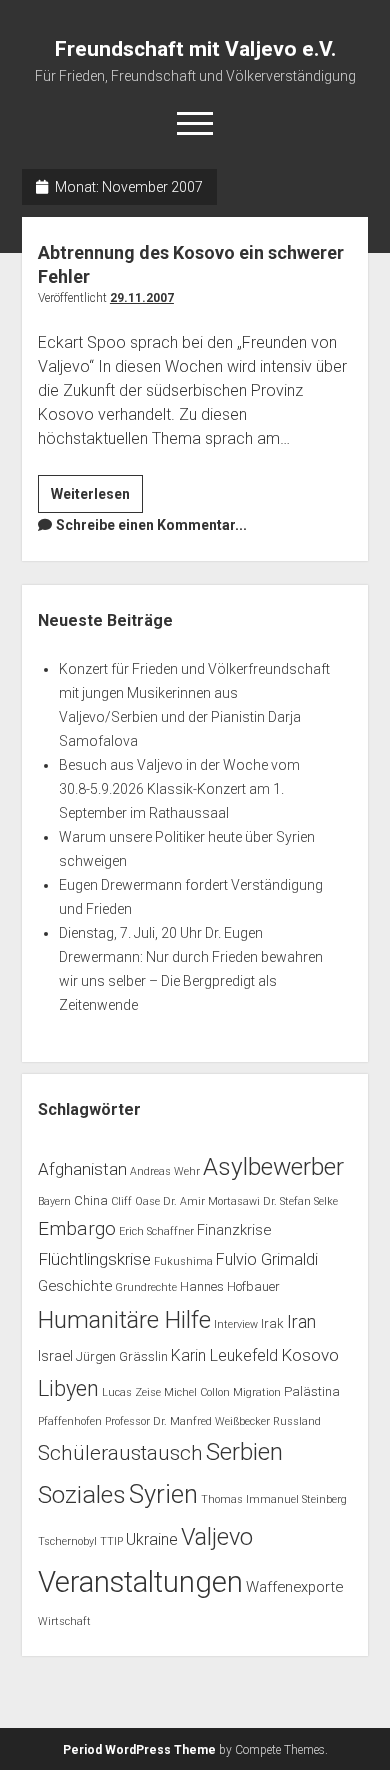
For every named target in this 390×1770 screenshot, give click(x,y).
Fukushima (183, 1261)
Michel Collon (197, 1392)
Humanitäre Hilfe (124, 1320)
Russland (297, 1421)
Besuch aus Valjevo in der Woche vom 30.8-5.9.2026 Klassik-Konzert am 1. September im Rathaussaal (179, 789)
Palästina (312, 1391)
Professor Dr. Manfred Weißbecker (187, 1421)
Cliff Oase (135, 1201)
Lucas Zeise (131, 1392)
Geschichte (75, 1286)
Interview (236, 1324)
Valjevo (217, 1537)
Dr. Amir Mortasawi (211, 1201)
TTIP (111, 1541)
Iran (301, 1321)
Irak (272, 1323)
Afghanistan (82, 1169)
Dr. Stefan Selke (300, 1201)
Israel (55, 1356)
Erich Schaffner (156, 1231)
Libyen (68, 1388)
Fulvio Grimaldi (267, 1259)
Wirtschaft (64, 1621)
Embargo (77, 1228)
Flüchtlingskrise (94, 1259)
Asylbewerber (273, 1166)
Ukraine (152, 1539)
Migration (257, 1392)
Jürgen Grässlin (122, 1356)
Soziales (82, 1494)
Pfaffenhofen (70, 1421)
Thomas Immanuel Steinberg (274, 1499)
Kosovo (310, 1355)
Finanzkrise (234, 1230)
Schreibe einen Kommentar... (151, 525)
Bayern (54, 1201)
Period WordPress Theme (139, 1750)
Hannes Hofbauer (230, 1286)
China (91, 1200)
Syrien (163, 1494)
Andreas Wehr (165, 1171)
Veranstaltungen (140, 1582)
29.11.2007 (142, 298)
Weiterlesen (97, 499)
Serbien (244, 1452)
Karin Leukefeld (224, 1355)
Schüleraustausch (120, 1453)
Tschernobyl (67, 1541)
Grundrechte (146, 1287)
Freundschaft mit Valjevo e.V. (195, 49)
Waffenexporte (294, 1587)
